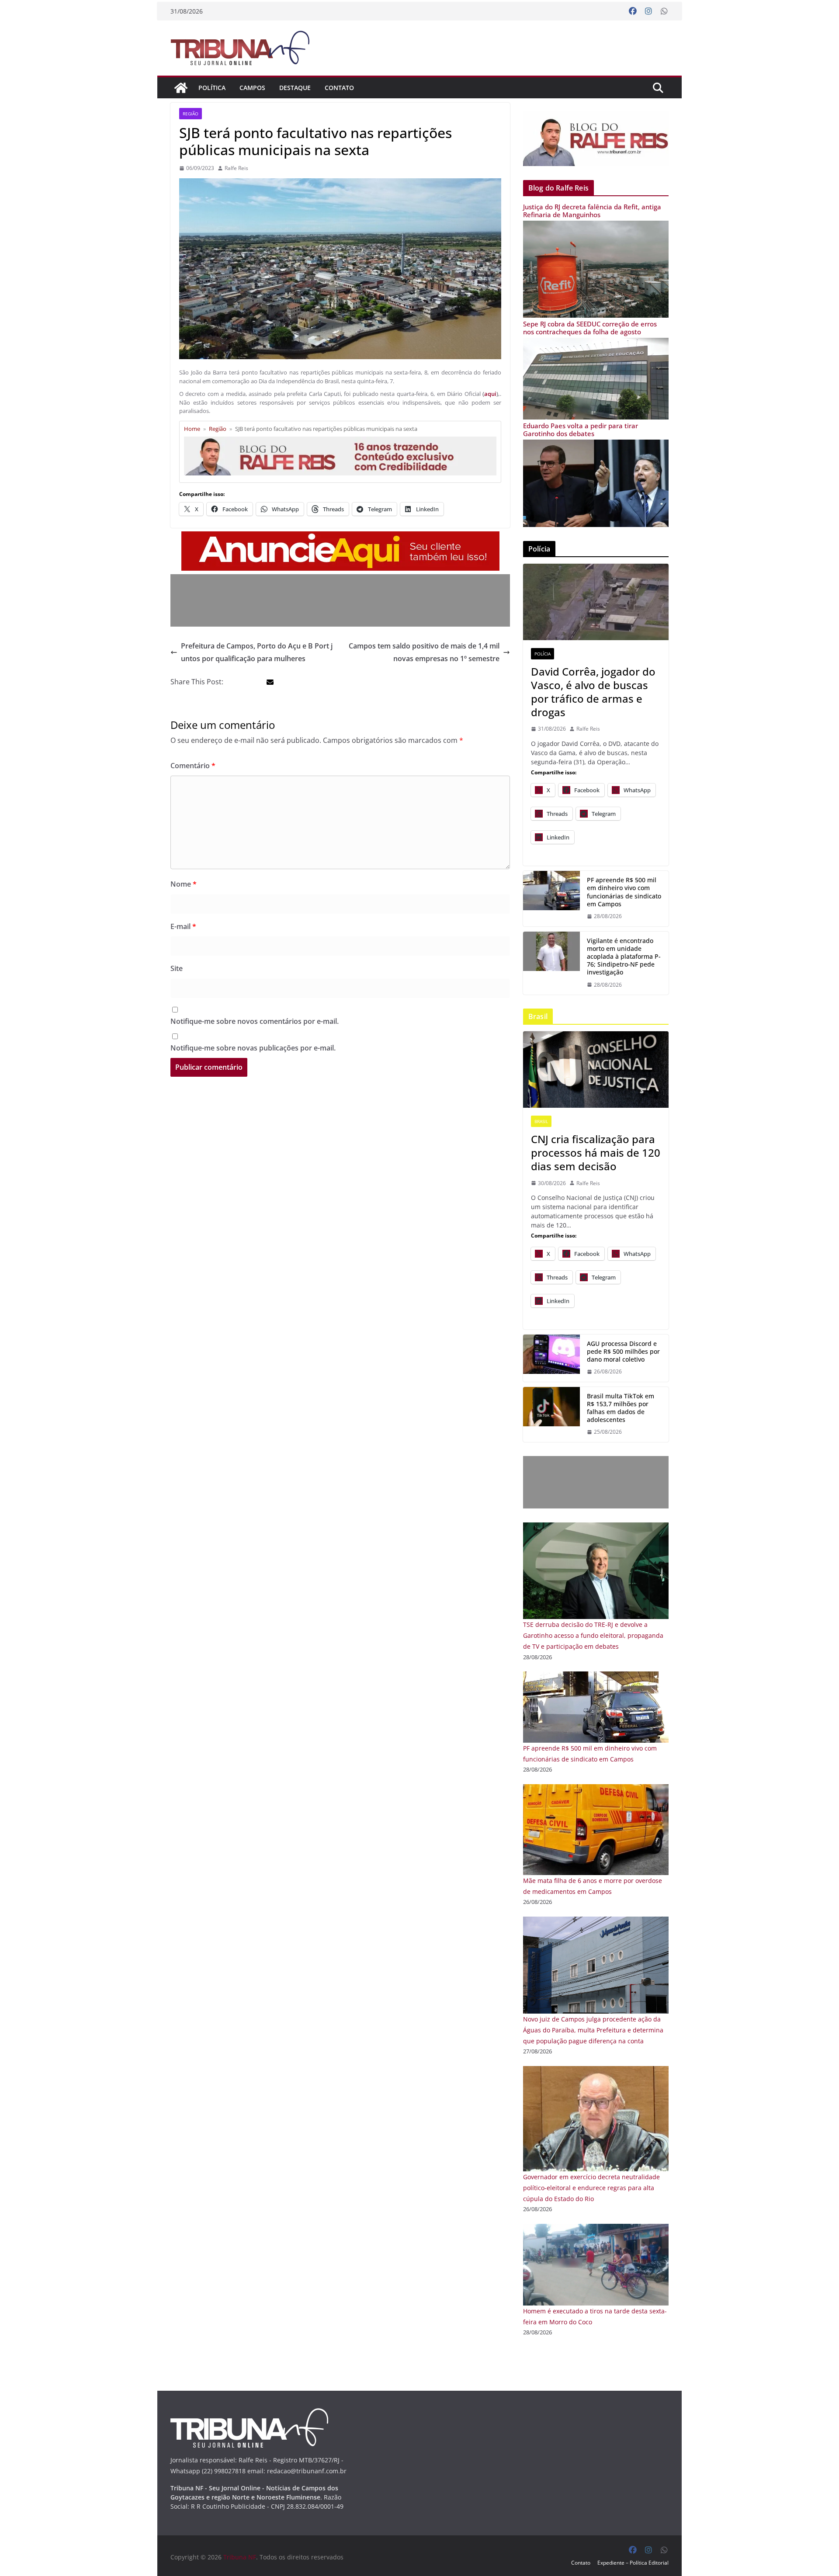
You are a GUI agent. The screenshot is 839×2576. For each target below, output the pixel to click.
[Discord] (551, 1358)
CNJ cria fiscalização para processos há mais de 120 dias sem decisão (596, 1153)
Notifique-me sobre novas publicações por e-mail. (253, 1048)
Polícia (543, 654)
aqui (490, 394)
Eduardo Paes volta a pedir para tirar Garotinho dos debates (581, 430)
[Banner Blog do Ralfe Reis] (596, 139)
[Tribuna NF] (245, 48)
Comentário (193, 766)
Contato (339, 88)
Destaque (295, 88)
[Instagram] (648, 11)
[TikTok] (551, 1415)
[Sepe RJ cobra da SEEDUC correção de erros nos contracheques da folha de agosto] (596, 343)
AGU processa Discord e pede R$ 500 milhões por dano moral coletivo (623, 1352)
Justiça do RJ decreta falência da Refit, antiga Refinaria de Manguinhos (592, 211)
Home (192, 429)
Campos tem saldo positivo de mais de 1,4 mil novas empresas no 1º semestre (424, 652)
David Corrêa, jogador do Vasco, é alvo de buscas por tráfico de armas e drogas (593, 692)
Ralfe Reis (236, 168)
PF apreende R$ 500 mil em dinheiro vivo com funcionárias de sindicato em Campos (624, 892)
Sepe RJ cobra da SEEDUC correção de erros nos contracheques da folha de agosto (590, 328)
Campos (252, 88)
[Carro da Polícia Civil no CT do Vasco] (596, 602)
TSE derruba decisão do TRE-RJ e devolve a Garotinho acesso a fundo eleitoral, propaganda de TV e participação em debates (593, 1635)
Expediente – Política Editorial (633, 2563)
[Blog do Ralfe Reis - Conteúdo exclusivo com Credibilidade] (340, 440)
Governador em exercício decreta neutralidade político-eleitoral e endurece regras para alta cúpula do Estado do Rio (591, 2188)
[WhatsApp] (664, 11)
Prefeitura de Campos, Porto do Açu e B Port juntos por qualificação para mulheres (257, 652)
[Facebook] (633, 11)
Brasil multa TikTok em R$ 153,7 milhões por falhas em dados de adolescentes (621, 1408)
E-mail (183, 926)
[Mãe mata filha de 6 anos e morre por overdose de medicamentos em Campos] (596, 1790)
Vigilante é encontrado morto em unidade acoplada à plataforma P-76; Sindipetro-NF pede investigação (624, 957)
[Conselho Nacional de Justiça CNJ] (596, 1070)
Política (212, 88)
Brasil (541, 1121)
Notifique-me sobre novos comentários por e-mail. (255, 1021)
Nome (184, 884)
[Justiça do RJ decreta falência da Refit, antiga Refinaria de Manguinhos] (596, 226)
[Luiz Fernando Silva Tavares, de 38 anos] (551, 963)
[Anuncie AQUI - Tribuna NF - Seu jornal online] (340, 537)
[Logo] (249, 2414)
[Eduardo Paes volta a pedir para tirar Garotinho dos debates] (596, 445)
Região (191, 114)
